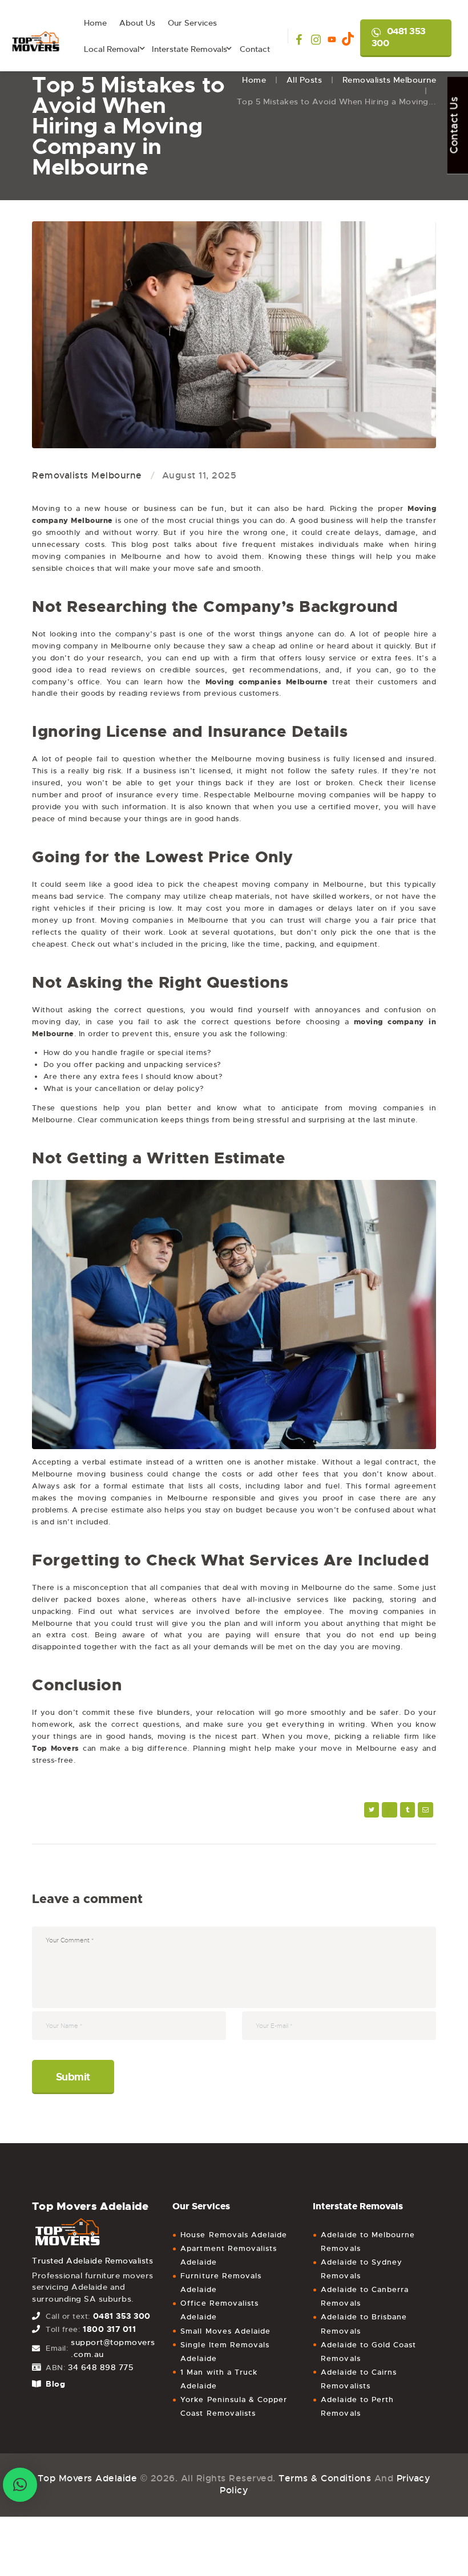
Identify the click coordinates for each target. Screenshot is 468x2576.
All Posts (304, 80)
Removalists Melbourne (390, 80)
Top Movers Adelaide (88, 2478)
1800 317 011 (109, 2329)
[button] (20, 2485)
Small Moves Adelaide (225, 2331)
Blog (55, 2384)
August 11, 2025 (199, 475)
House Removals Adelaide (234, 2235)
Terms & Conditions (325, 2478)
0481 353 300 (399, 37)
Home (254, 80)
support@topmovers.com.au (113, 2348)
